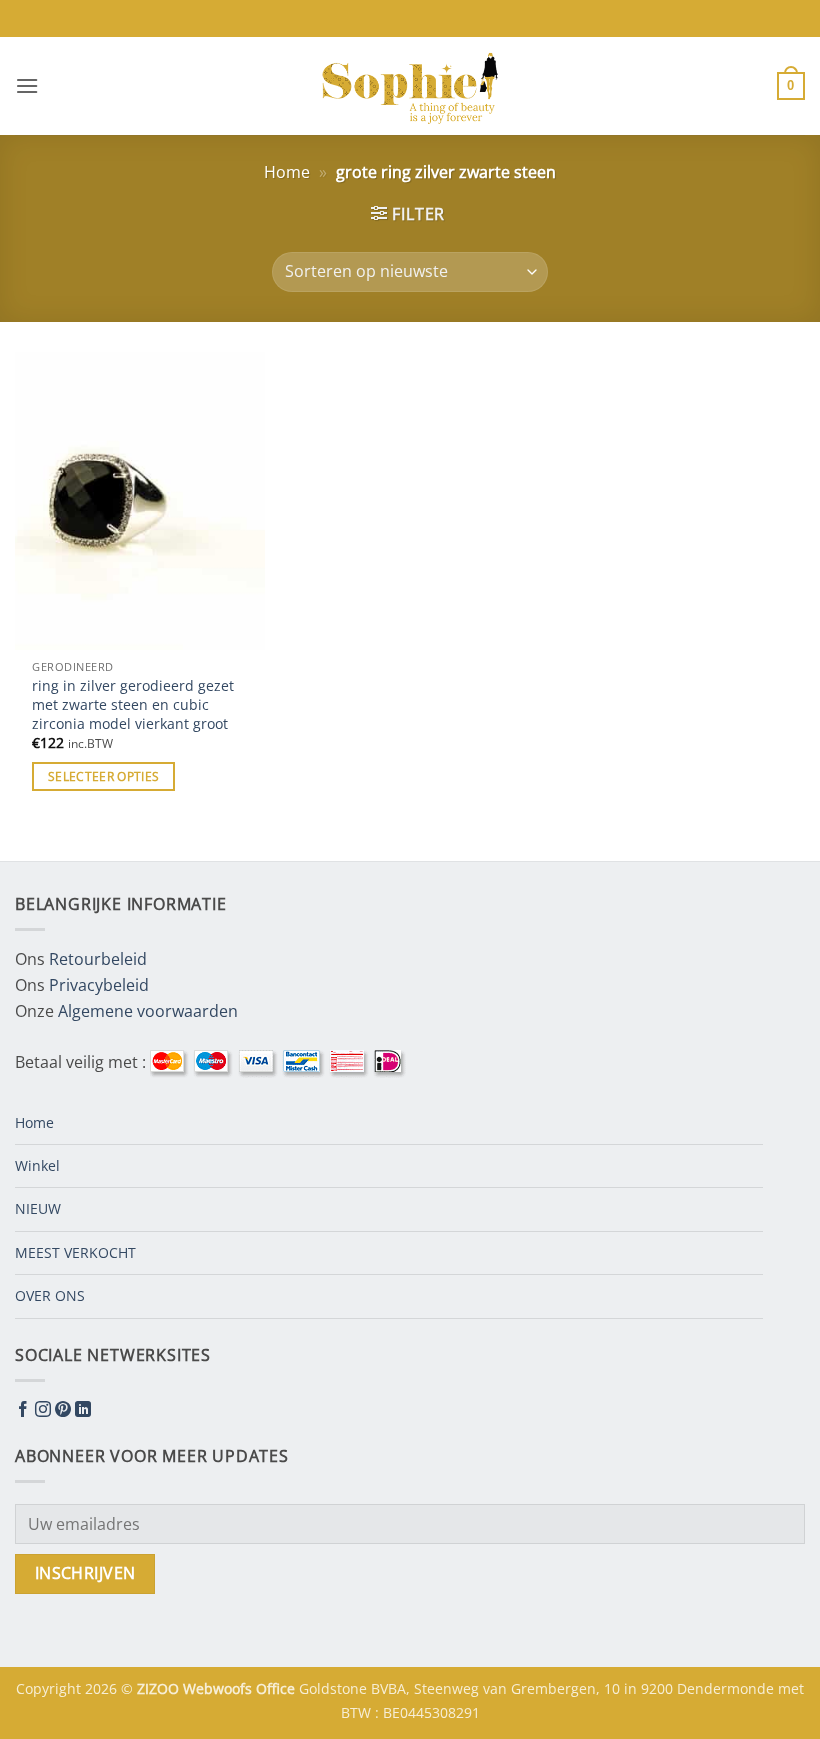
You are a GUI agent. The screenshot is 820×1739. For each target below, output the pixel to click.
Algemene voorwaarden (148, 1011)
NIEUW (38, 1208)
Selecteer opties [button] (104, 776)
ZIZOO (160, 1688)
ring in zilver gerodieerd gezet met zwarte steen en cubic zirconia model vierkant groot (133, 704)
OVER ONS (50, 1295)
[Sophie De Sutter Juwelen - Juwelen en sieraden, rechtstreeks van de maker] (410, 86)
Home (287, 172)
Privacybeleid (99, 985)
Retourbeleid (98, 959)
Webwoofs (219, 1688)
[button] (27, 85)
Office (277, 1688)
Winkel (37, 1165)
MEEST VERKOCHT (75, 1252)
